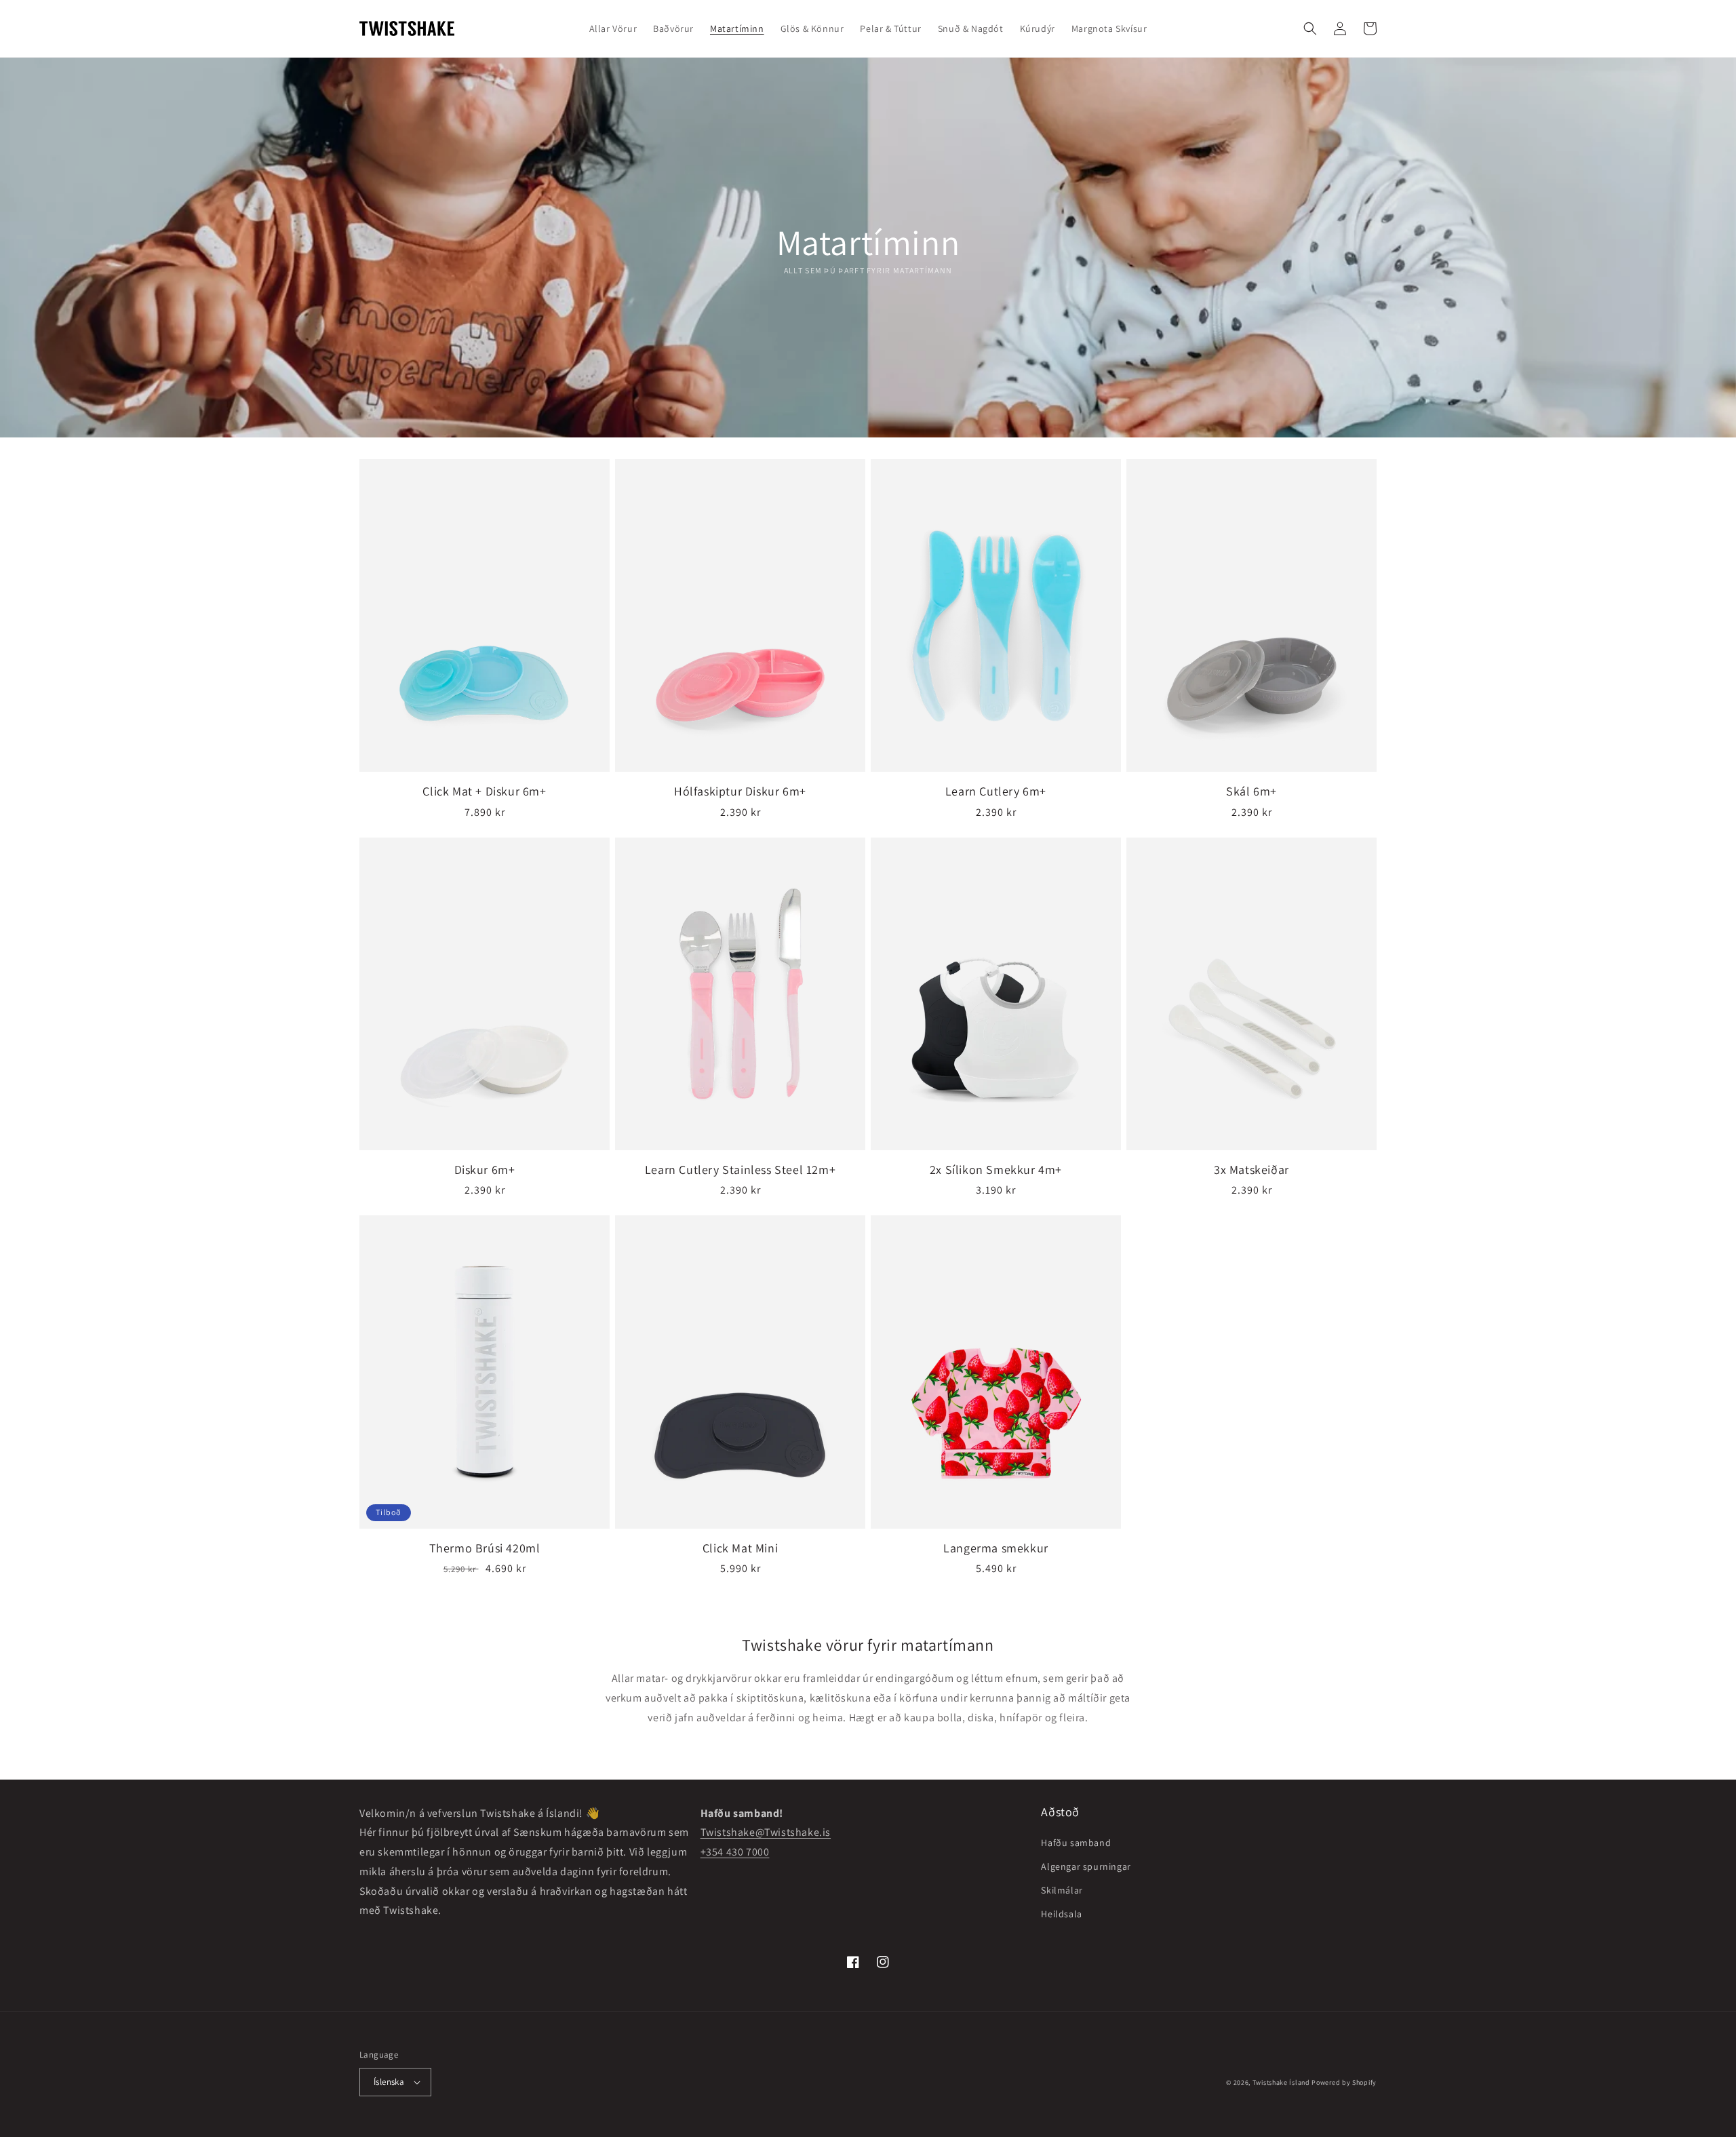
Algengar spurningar (1086, 1866)
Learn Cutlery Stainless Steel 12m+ (740, 1170)
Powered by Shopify (1344, 2082)
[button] (1310, 28)
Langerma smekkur (996, 1548)
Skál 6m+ (1251, 791)
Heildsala (1061, 1914)
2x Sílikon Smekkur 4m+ (996, 1170)
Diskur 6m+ (485, 1170)
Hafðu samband (1076, 1843)
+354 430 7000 (735, 1852)
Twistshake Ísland (1281, 2082)
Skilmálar (1062, 1890)
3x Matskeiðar (1251, 1170)
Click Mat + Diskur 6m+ (484, 791)
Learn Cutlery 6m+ (996, 791)
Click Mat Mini (740, 1548)
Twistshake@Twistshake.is (766, 1832)
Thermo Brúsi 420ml (485, 1548)
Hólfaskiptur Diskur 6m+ (740, 791)
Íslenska (389, 2082)
